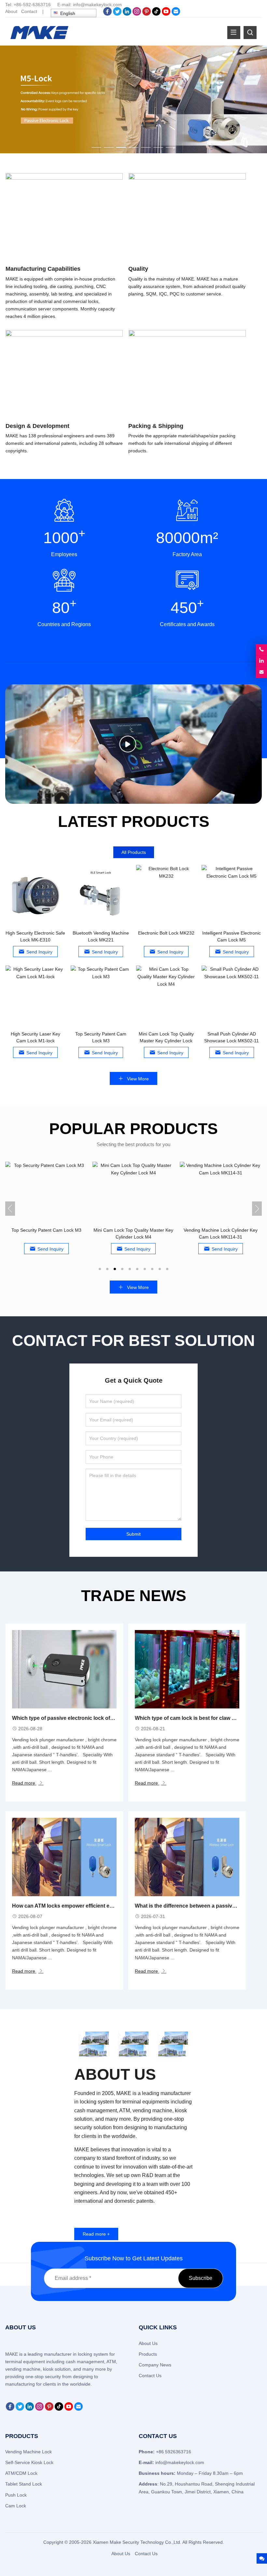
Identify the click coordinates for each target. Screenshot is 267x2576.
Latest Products (134, 822)
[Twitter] (117, 14)
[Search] (250, 33)
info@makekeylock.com (97, 5)
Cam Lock (16, 2506)
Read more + (96, 2234)
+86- (18, 5)
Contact (29, 11)
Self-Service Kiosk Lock (29, 2462)
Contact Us (150, 2376)
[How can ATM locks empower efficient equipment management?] (64, 1857)
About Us (148, 2343)
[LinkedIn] (127, 14)
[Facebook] (107, 14)
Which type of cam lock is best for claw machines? (197, 1718)
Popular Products (133, 1129)
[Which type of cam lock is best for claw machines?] (187, 1669)
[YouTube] (166, 14)
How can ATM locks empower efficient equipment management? (91, 1906)
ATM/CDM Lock (21, 2473)
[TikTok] (156, 14)
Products (148, 2354)
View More (137, 1079)
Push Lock (16, 2495)
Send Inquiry (39, 952)
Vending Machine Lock (28, 2452)
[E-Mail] (176, 14)
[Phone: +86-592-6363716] (261, 650)
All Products (134, 852)
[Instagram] (137, 14)
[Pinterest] (147, 14)
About (11, 11)
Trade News (134, 1596)
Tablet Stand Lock (24, 2484)
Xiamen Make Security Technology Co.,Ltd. (138, 2542)
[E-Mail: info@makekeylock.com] (261, 672)
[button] (96, 146)
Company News (155, 2365)
